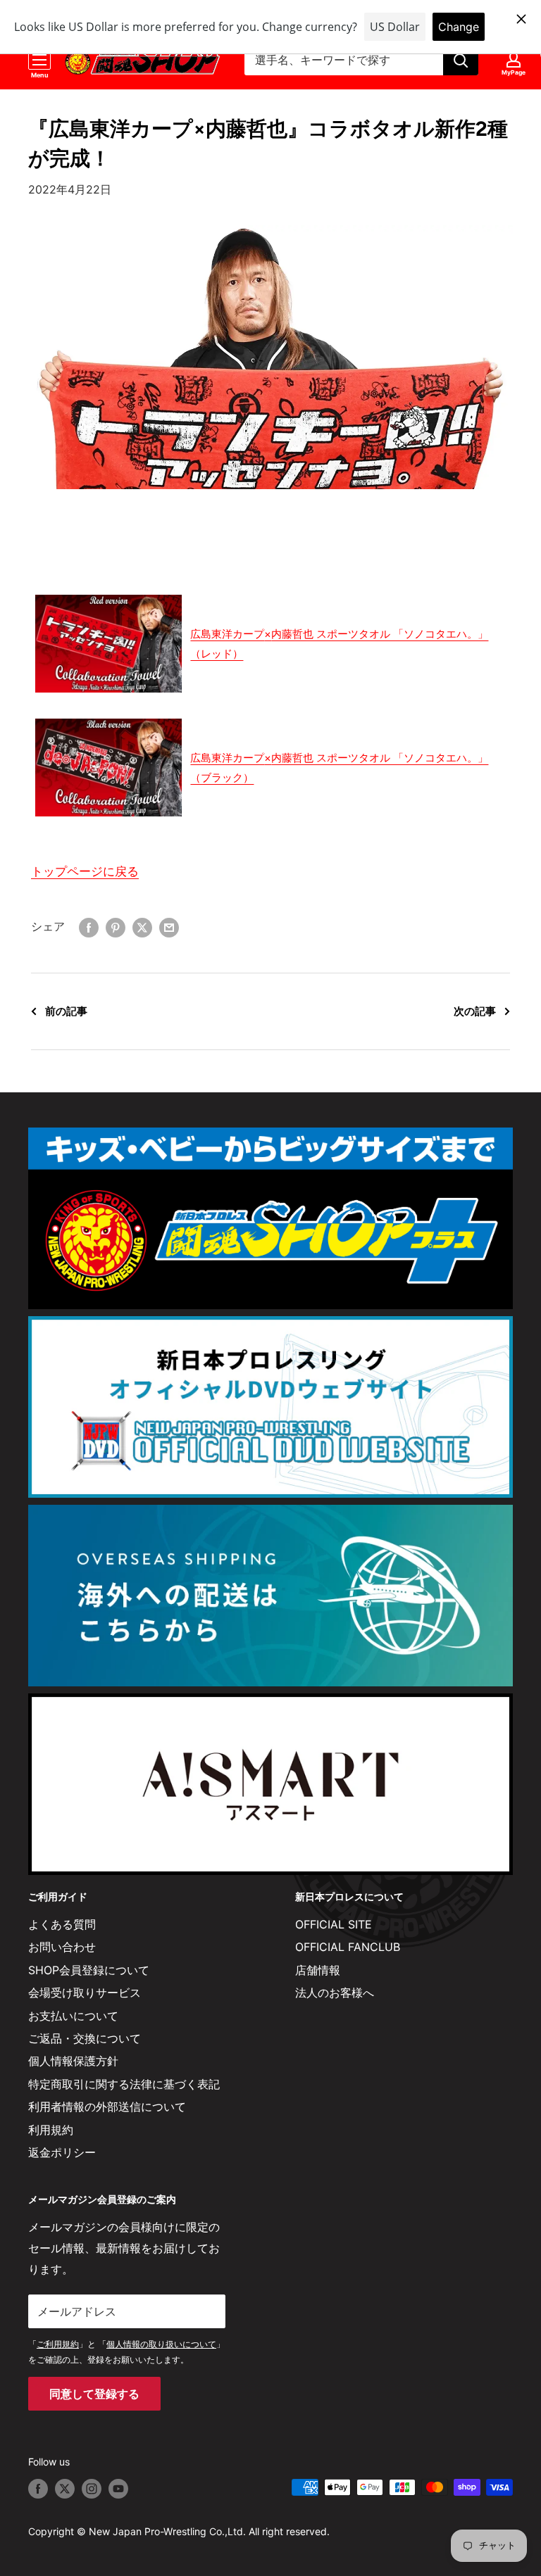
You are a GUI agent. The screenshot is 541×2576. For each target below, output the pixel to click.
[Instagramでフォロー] (92, 2489)
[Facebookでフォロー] (38, 2489)
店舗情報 (318, 1970)
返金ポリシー (62, 2152)
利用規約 (51, 2130)
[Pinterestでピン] (116, 927)
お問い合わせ (62, 1947)
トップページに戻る (85, 871)
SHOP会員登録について (89, 1970)
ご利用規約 (58, 2344)
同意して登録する (94, 2394)
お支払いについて (73, 2016)
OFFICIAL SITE (334, 1924)
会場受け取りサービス (85, 1993)
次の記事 (475, 1011)
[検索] (461, 60)
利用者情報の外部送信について (107, 2107)
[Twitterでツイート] (142, 927)
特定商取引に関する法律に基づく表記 (124, 2084)
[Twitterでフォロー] (65, 2489)
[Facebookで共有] (89, 927)
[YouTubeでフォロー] (118, 2489)
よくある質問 (62, 1924)
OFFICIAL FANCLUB (348, 1947)
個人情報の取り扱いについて (161, 2344)
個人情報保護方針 (73, 2061)
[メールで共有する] (169, 927)
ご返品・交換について (85, 2038)
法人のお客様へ (335, 1993)
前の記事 (66, 1011)
